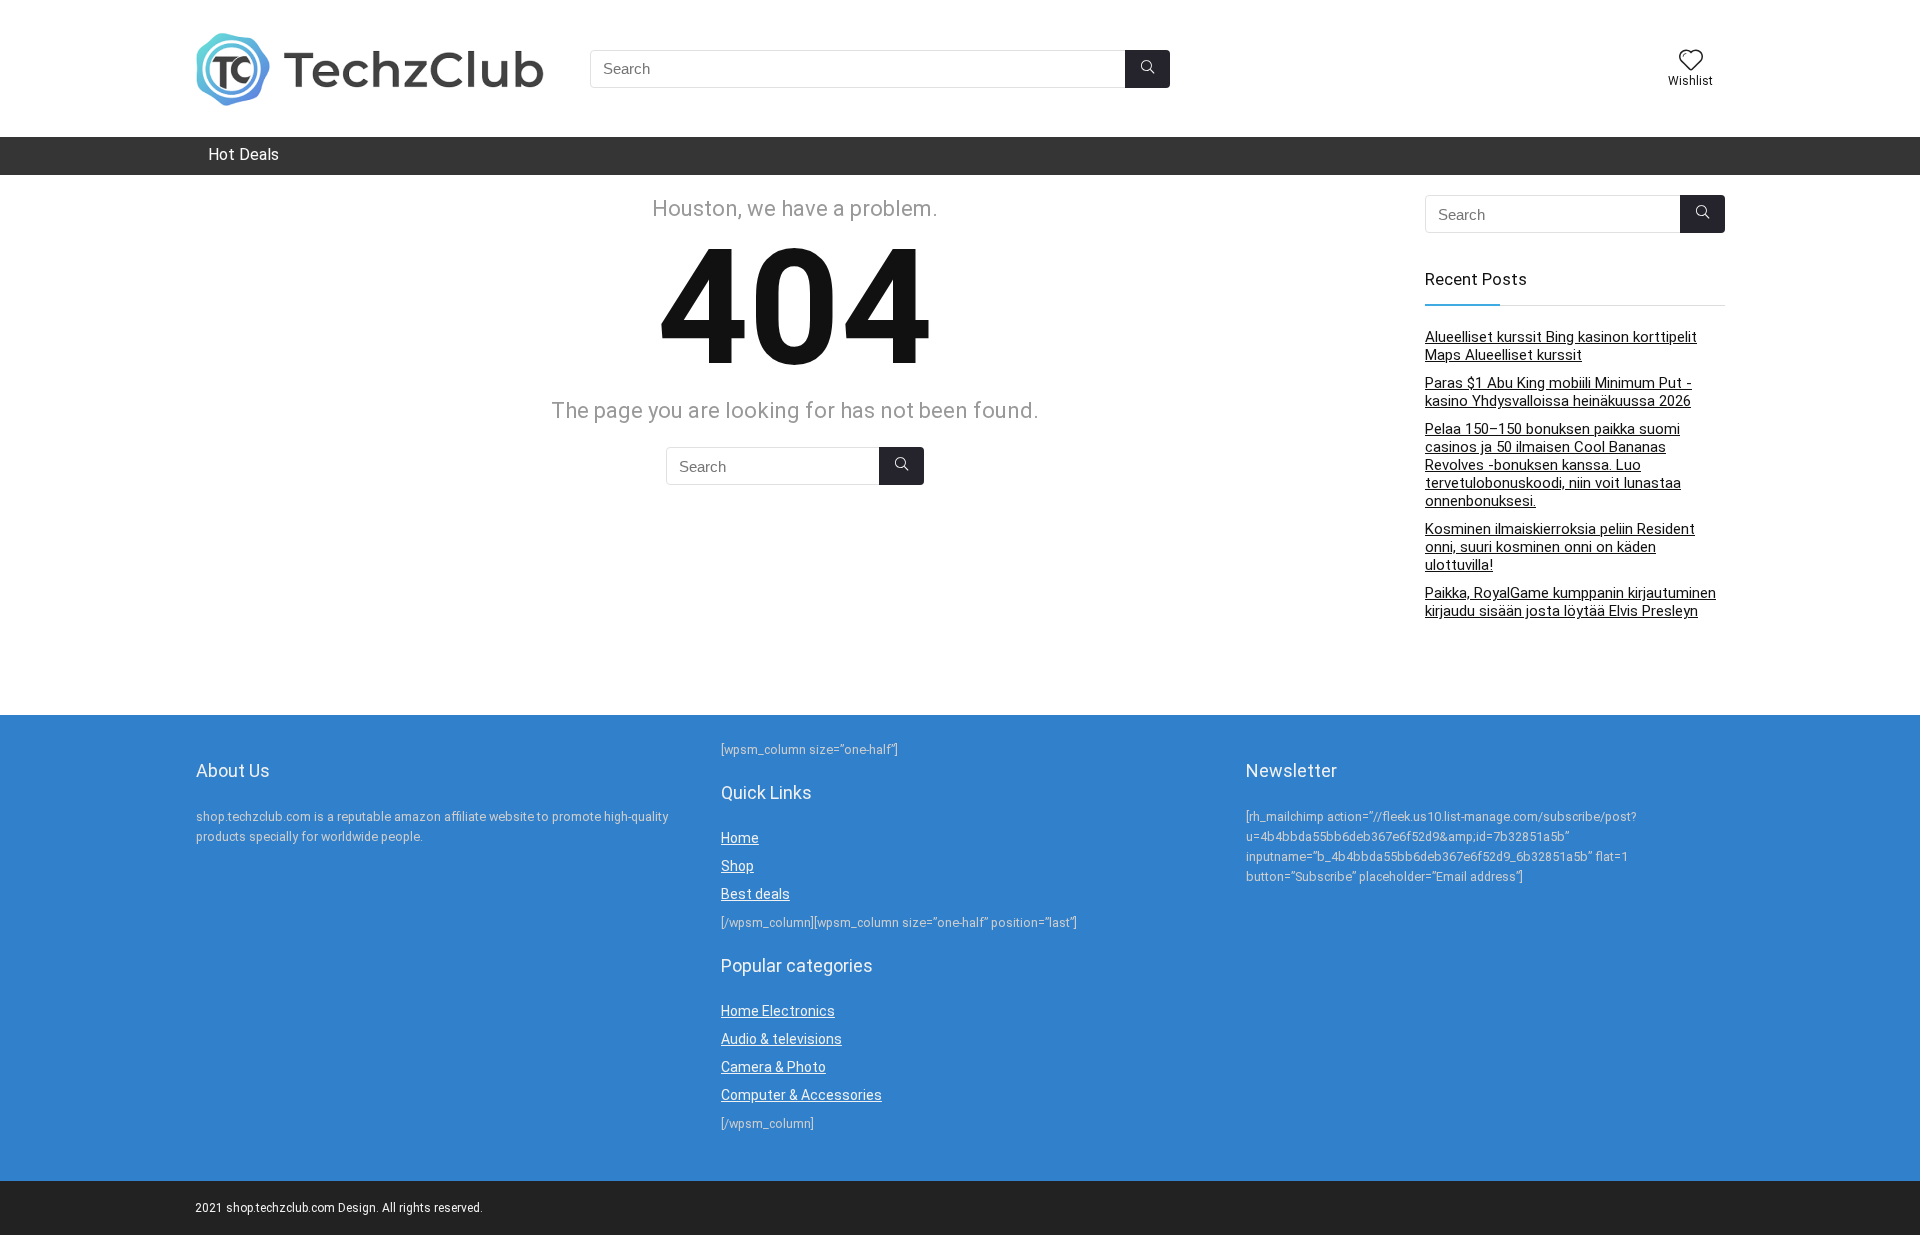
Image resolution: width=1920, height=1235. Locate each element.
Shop (737, 866)
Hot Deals (243, 154)
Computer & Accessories (801, 1095)
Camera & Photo (773, 1067)
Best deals (755, 894)
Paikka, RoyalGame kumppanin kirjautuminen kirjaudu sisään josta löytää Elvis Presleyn (1570, 602)
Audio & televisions (781, 1039)
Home (740, 838)
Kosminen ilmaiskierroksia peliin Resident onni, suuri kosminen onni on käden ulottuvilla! (1560, 547)
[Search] (1147, 69)
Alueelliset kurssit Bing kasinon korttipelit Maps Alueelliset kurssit (1561, 346)
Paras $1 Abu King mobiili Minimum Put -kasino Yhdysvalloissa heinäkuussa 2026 (1558, 392)
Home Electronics (778, 1011)
